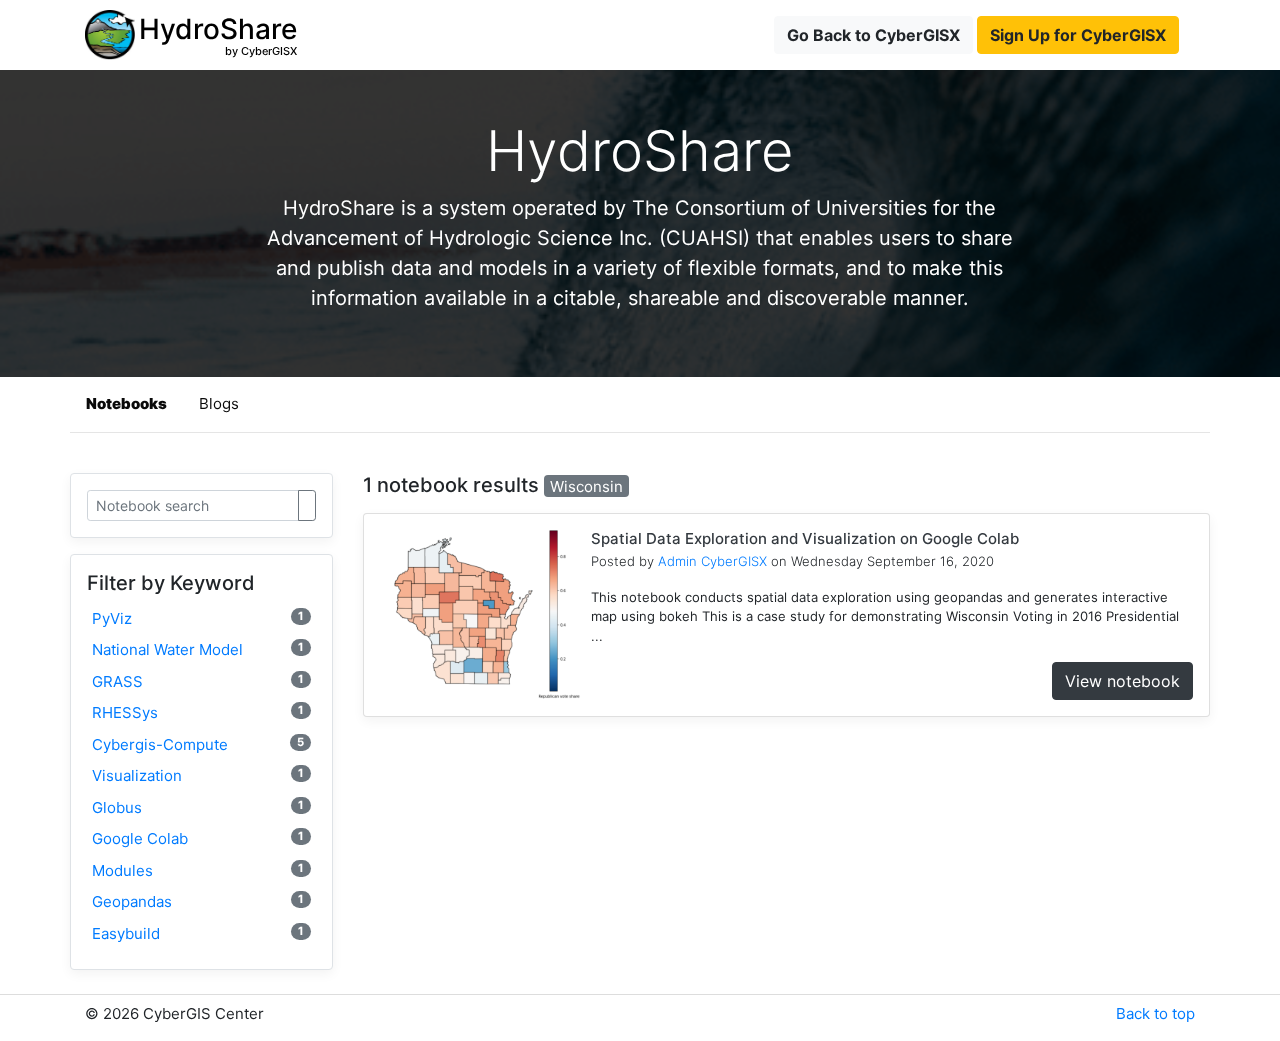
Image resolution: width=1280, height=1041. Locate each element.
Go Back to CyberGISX (873, 35)
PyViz (198, 618)
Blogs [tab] (219, 403)
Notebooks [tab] (126, 403)
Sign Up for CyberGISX (1078, 35)
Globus (198, 807)
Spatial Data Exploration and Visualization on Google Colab (805, 538)
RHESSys (198, 712)
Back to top (1155, 1013)
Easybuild (198, 933)
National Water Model (198, 649)
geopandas (198, 901)
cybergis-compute (198, 744)
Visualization (198, 775)
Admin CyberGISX (712, 561)
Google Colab (198, 838)
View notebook (1122, 681)
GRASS (198, 681)
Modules (198, 870)
